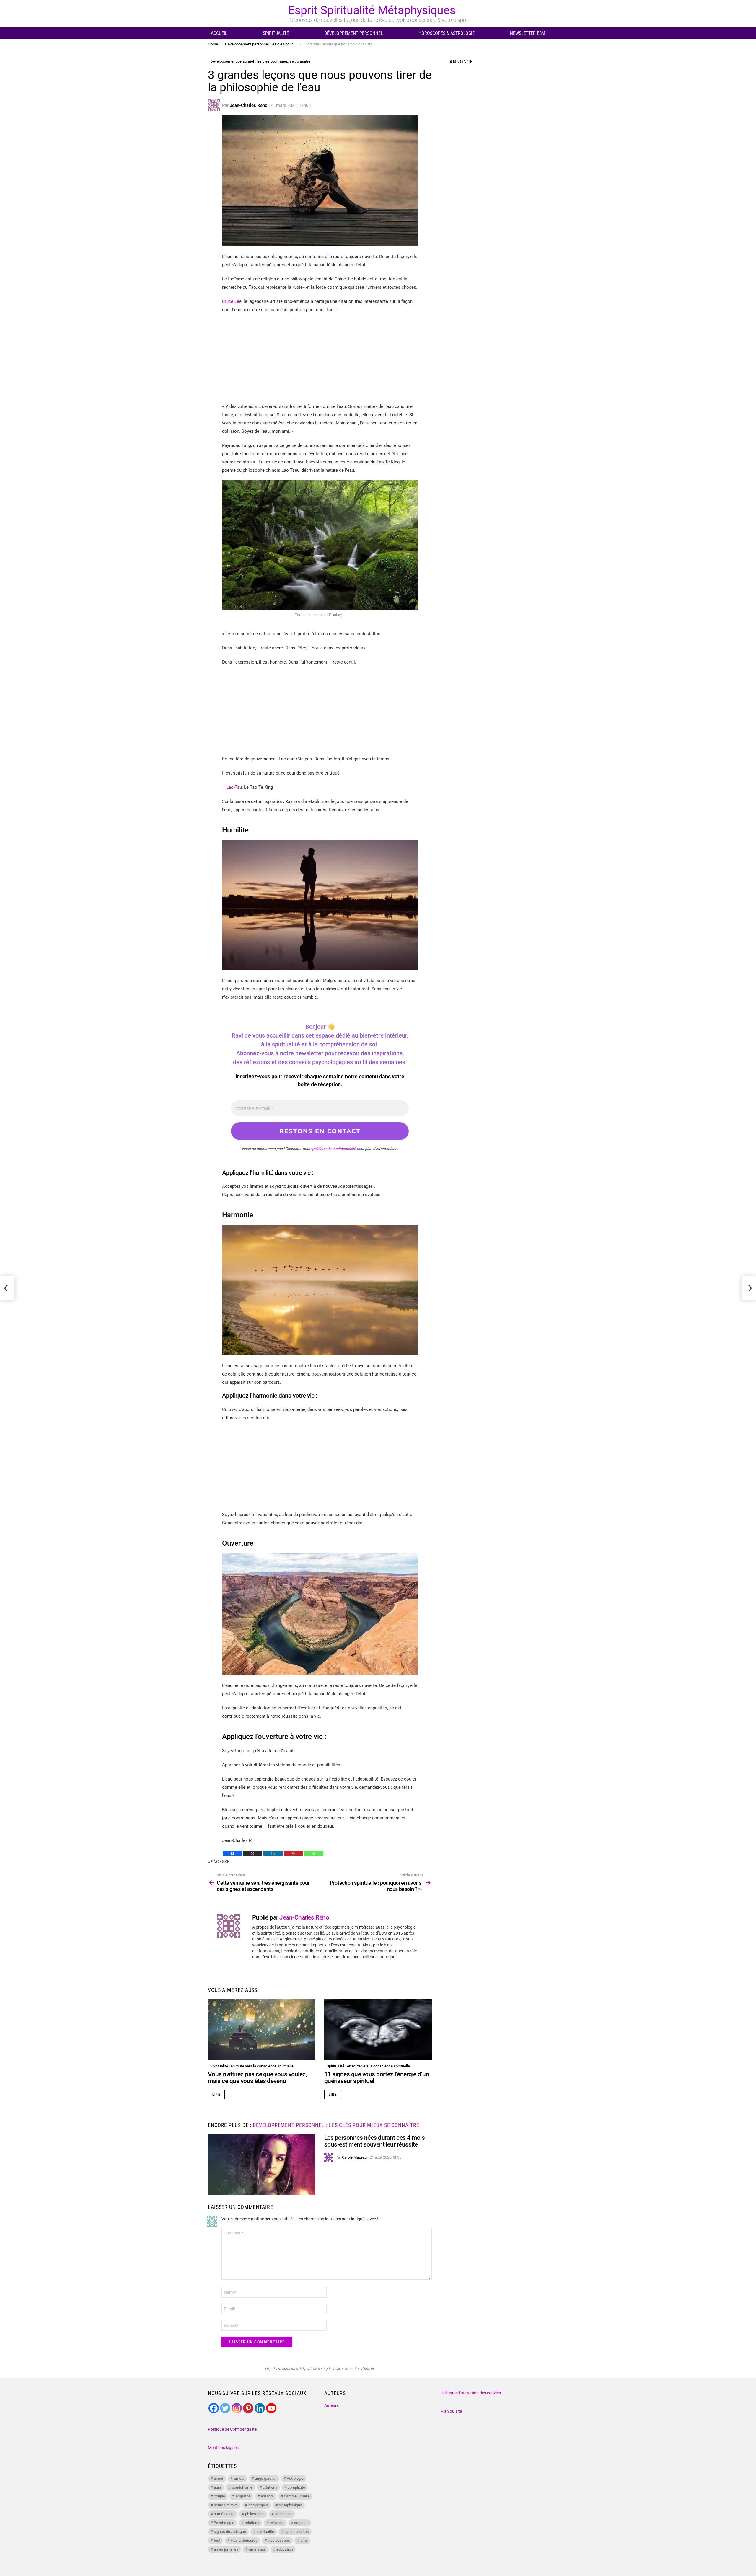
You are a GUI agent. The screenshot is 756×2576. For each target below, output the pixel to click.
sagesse (220, 1862)
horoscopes (258, 2505)
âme (304, 2540)
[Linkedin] (273, 1853)
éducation (285, 2549)
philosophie (255, 2514)
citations (270, 2487)
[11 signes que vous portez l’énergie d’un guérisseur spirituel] (378, 2029)
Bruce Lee (232, 301)
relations (252, 2523)
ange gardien (266, 2478)
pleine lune (284, 2514)
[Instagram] (237, 2408)
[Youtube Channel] (271, 2408)
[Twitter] (225, 2408)
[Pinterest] (293, 1853)
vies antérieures (244, 2540)
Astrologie (295, 2478)
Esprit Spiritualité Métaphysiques (372, 10)
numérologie (224, 2514)
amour (239, 2478)
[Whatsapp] (314, 1853)
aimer (219, 2478)
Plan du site (451, 2411)
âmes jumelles (226, 2549)
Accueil (219, 33)
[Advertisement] (320, 361)
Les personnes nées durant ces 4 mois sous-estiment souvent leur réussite (374, 2141)
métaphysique (290, 2505)
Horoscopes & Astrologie (447, 33)
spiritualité (265, 2532)
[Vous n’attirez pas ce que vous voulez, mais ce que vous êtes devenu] (262, 2029)
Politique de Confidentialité (232, 2429)
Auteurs (331, 2405)
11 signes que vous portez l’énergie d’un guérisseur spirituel (377, 2078)
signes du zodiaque (230, 2532)
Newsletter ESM (528, 33)
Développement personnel (354, 33)
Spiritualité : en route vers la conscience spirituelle (252, 2066)
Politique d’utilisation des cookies (471, 2393)
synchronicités (297, 2532)
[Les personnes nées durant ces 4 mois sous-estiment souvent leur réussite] (262, 2165)
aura (217, 2487)
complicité (296, 2487)
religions (277, 2523)
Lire (216, 2095)
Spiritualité (276, 33)
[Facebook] (232, 1853)
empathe (243, 2496)
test (217, 2540)
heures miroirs (226, 2505)
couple (219, 2496)
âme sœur (258, 2549)
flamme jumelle (297, 2496)
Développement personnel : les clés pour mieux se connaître (336, 2125)
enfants (267, 2496)
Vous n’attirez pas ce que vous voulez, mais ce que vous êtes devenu (257, 2078)
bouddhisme (242, 2487)
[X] (253, 1853)
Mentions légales (223, 2448)
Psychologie (224, 2523)
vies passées (279, 2540)
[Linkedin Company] (260, 2408)
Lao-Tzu (233, 787)
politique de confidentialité (334, 1149)
